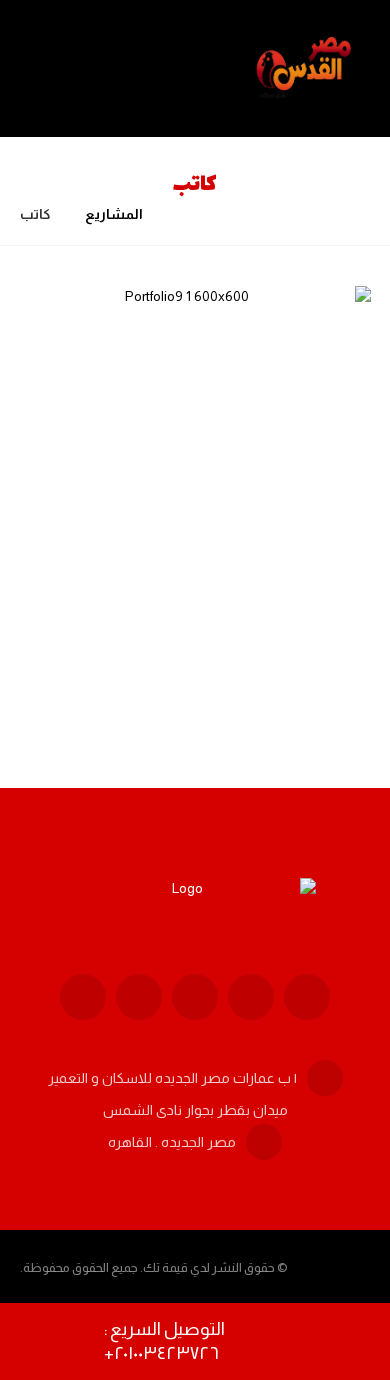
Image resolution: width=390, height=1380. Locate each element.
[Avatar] (321, 636)
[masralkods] (306, 68)
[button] (307, 997)
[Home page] (183, 214)
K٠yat (269, 632)
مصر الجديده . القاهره (172, 1142)
